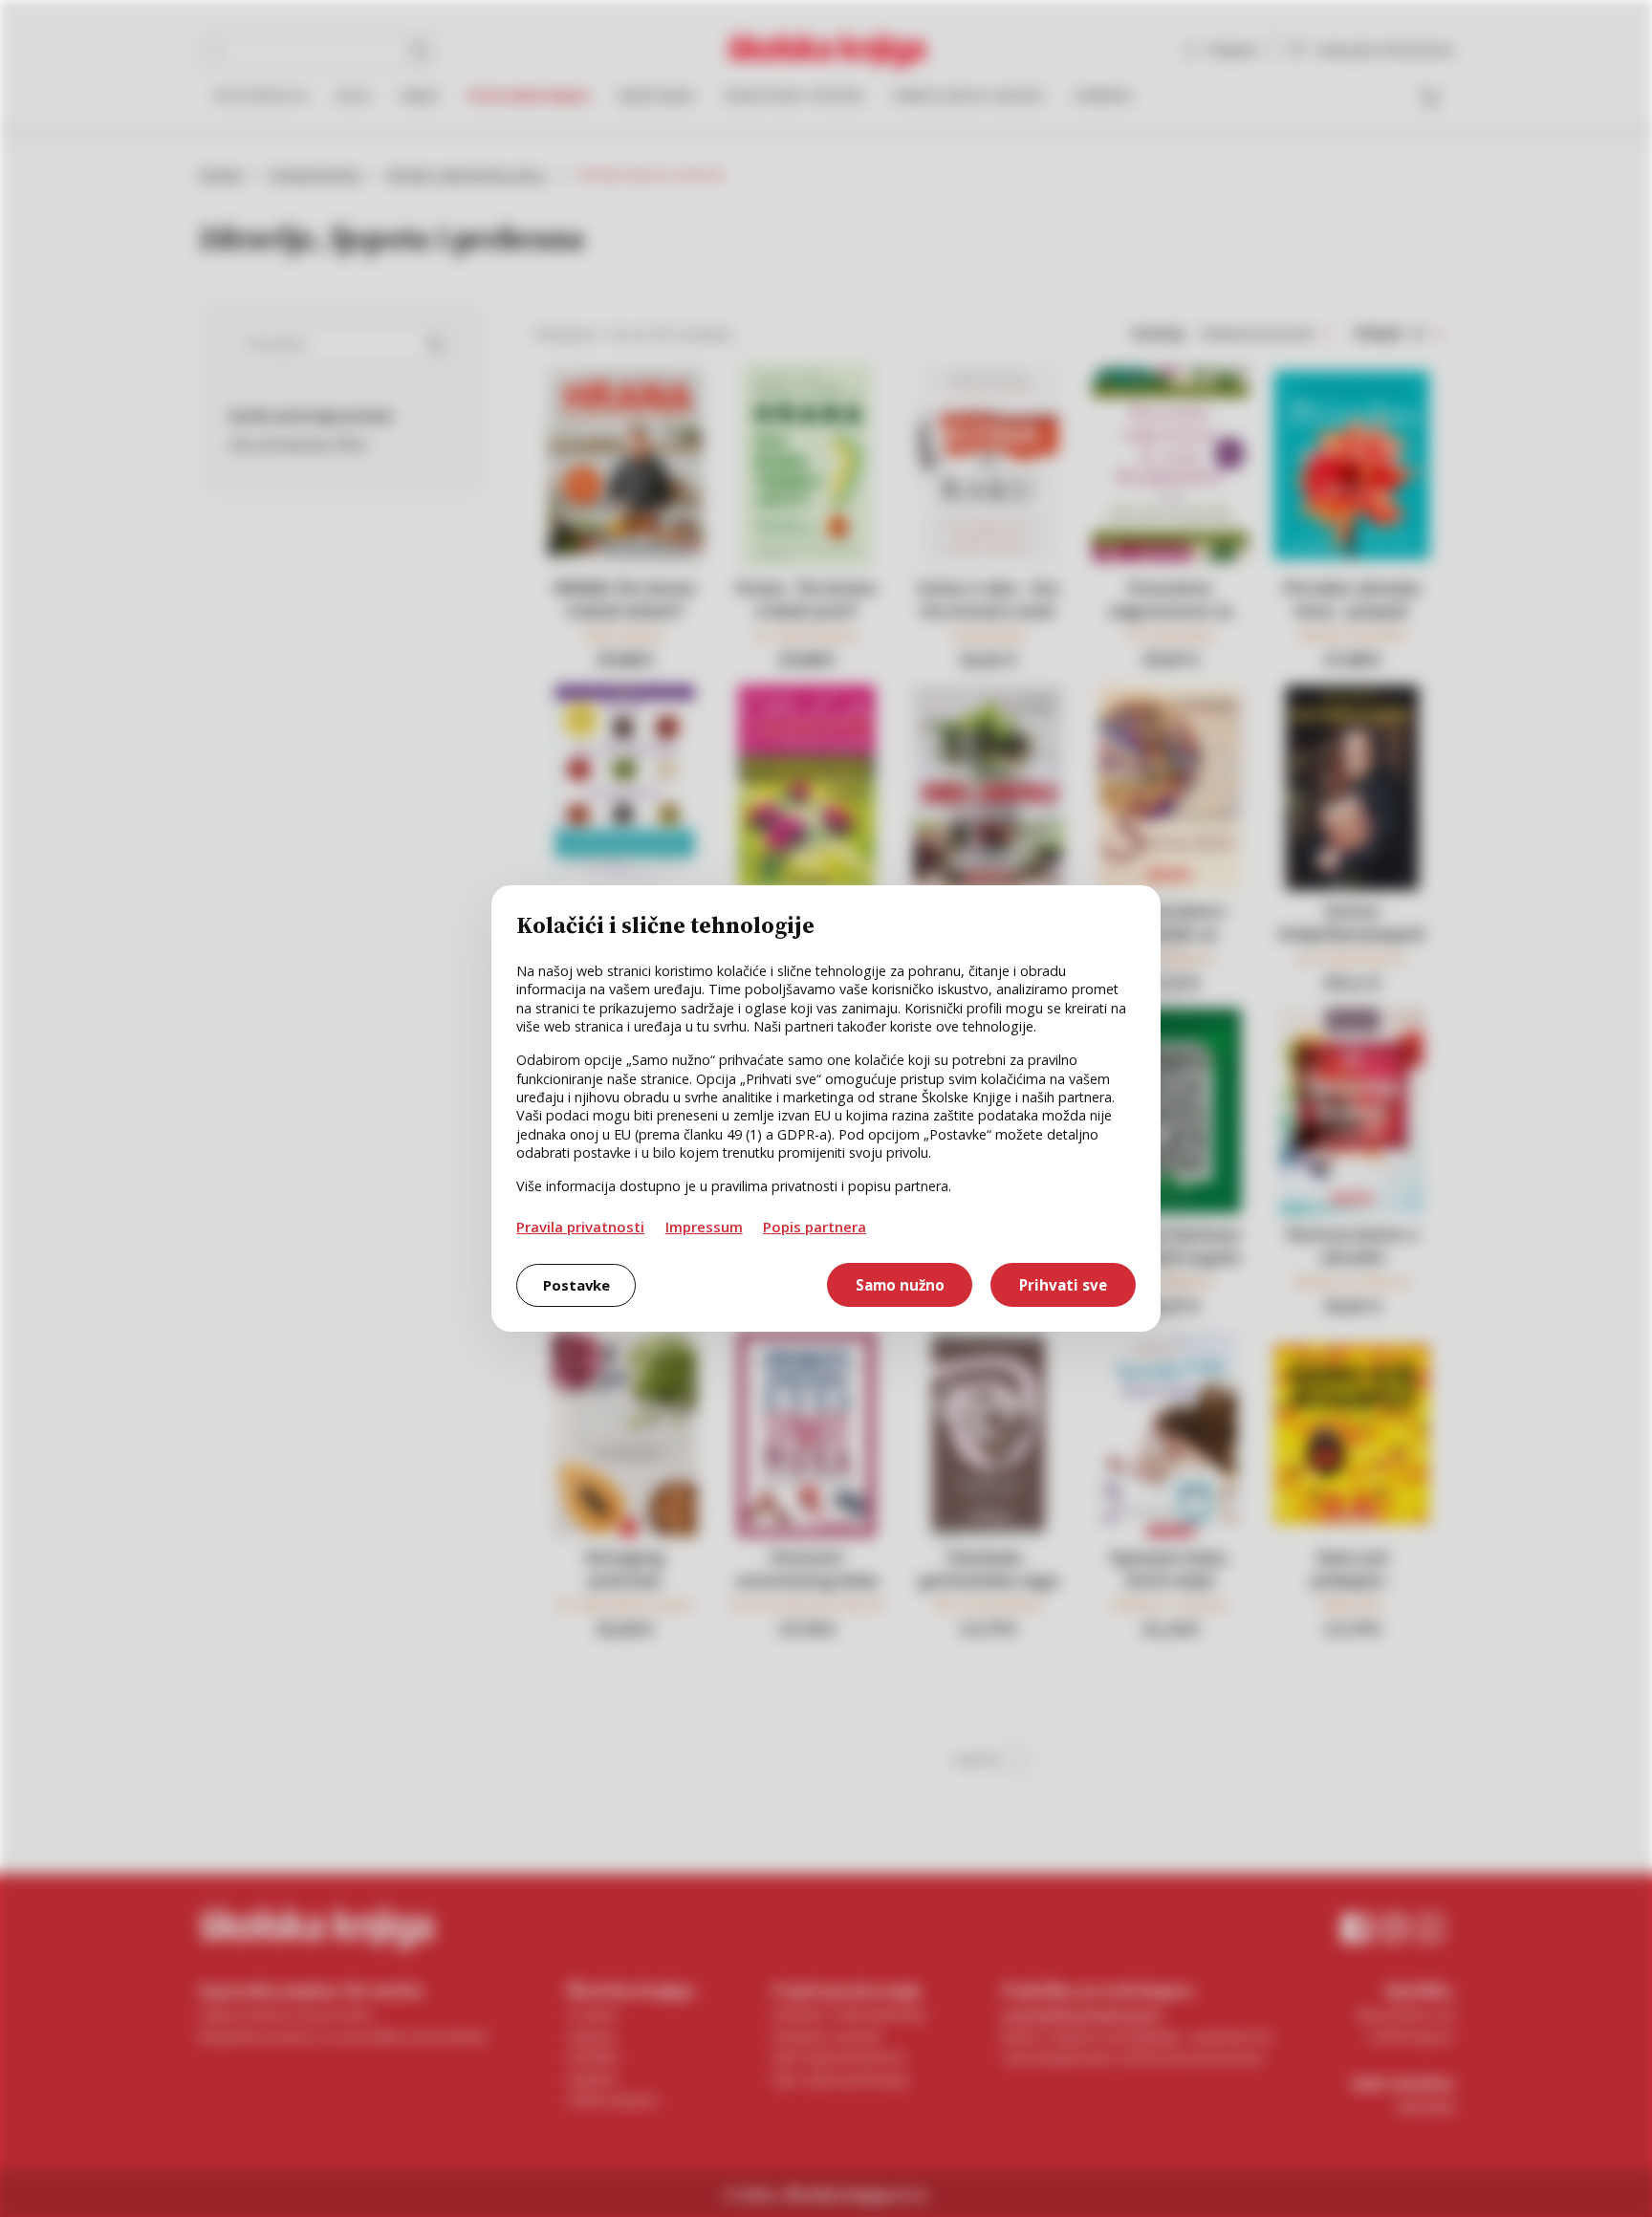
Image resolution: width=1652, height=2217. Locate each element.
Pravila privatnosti (580, 1227)
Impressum (704, 1227)
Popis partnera (815, 1227)
